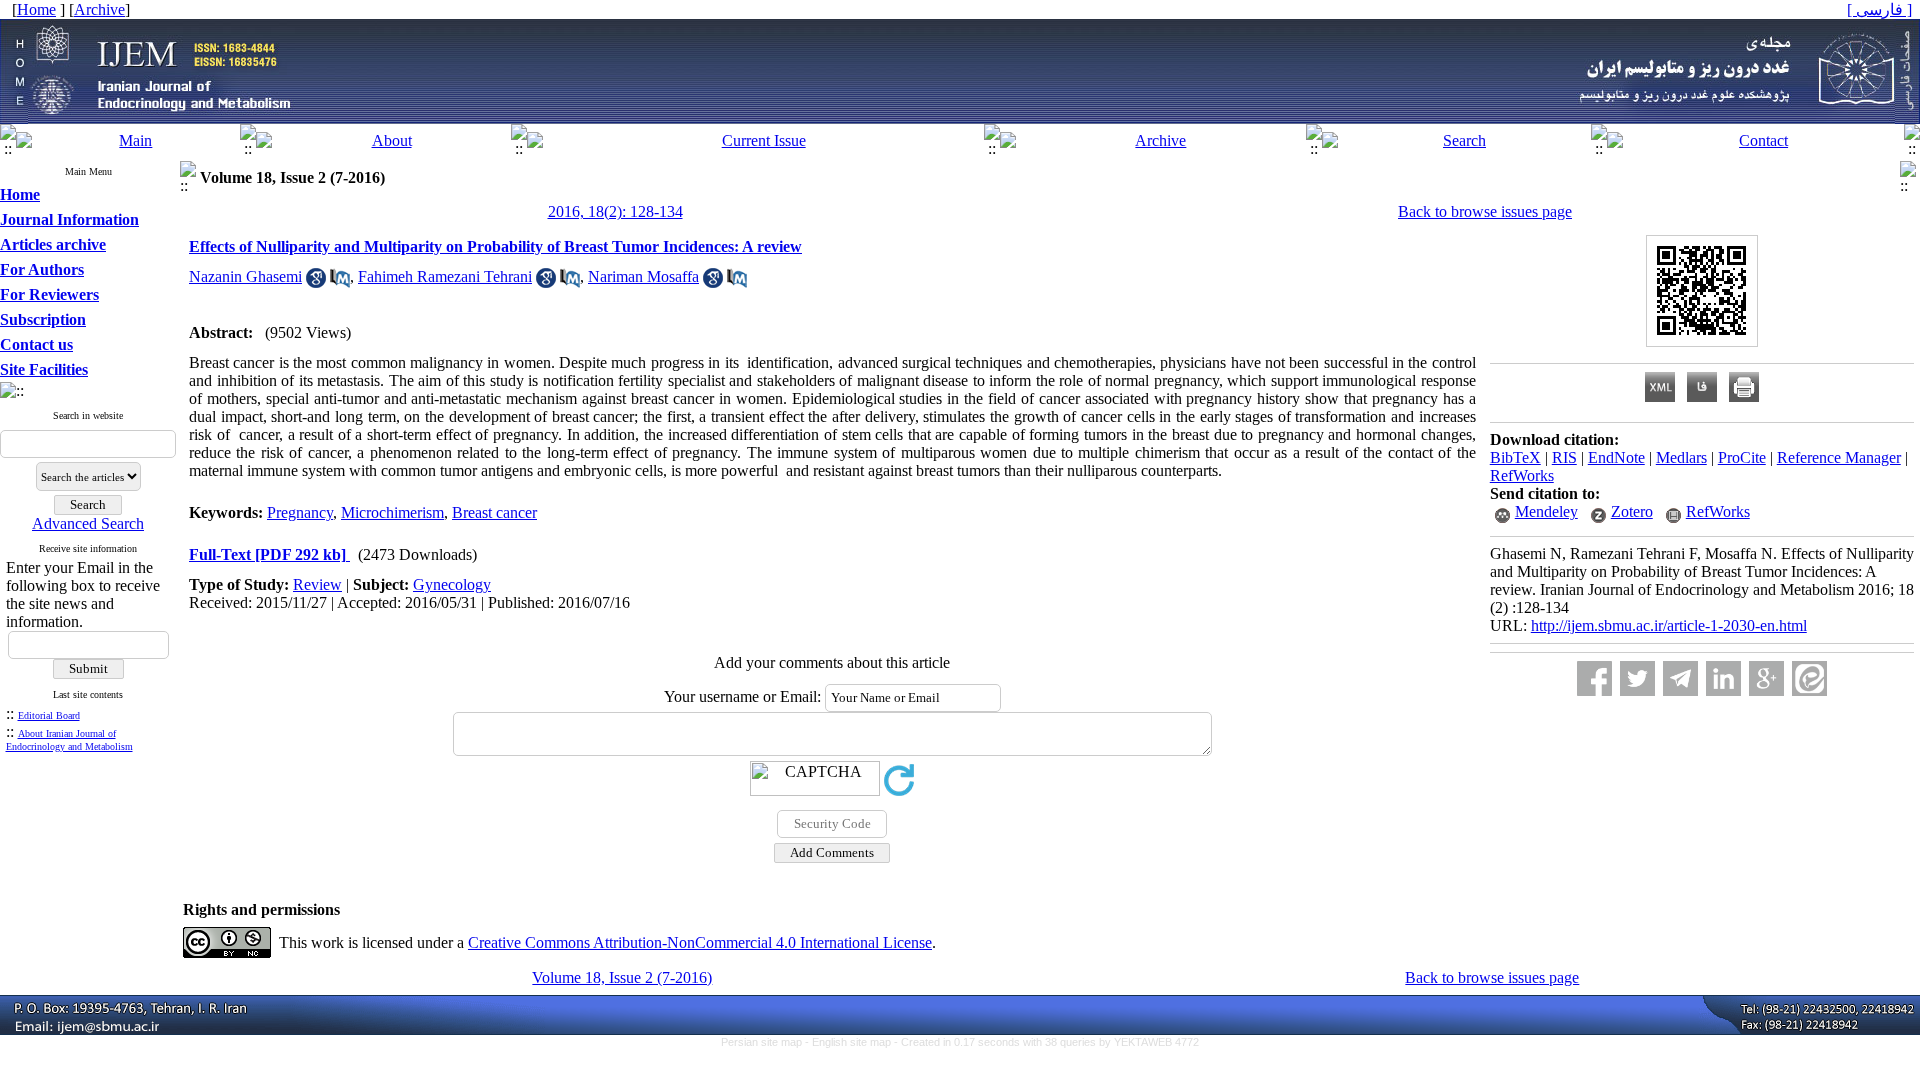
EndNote (1616, 457)
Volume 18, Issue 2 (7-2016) (622, 977)
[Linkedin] (1723, 678)
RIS (1564, 457)
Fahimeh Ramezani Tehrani (445, 276)
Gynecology (452, 584)
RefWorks (1522, 475)
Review (317, 584)
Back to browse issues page (1485, 211)
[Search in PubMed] (340, 282)
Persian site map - (766, 1042)
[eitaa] (1809, 678)
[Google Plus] (1766, 678)
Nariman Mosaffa (643, 276)
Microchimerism (392, 512)
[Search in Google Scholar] (316, 282)
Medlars (1681, 457)
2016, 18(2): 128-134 (615, 211)
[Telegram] (1680, 678)
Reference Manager (1839, 457)
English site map (853, 1042)
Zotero (1632, 511)
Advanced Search (88, 523)
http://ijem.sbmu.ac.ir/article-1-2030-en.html (1669, 625)
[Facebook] (1594, 678)
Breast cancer (494, 512)
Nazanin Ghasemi (245, 276)
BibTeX (1515, 457)
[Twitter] (1637, 678)
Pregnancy (300, 512)
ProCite (1742, 457)
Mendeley (1546, 511)
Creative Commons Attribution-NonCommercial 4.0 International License (700, 942)
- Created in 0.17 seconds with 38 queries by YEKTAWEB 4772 (1046, 1042)
